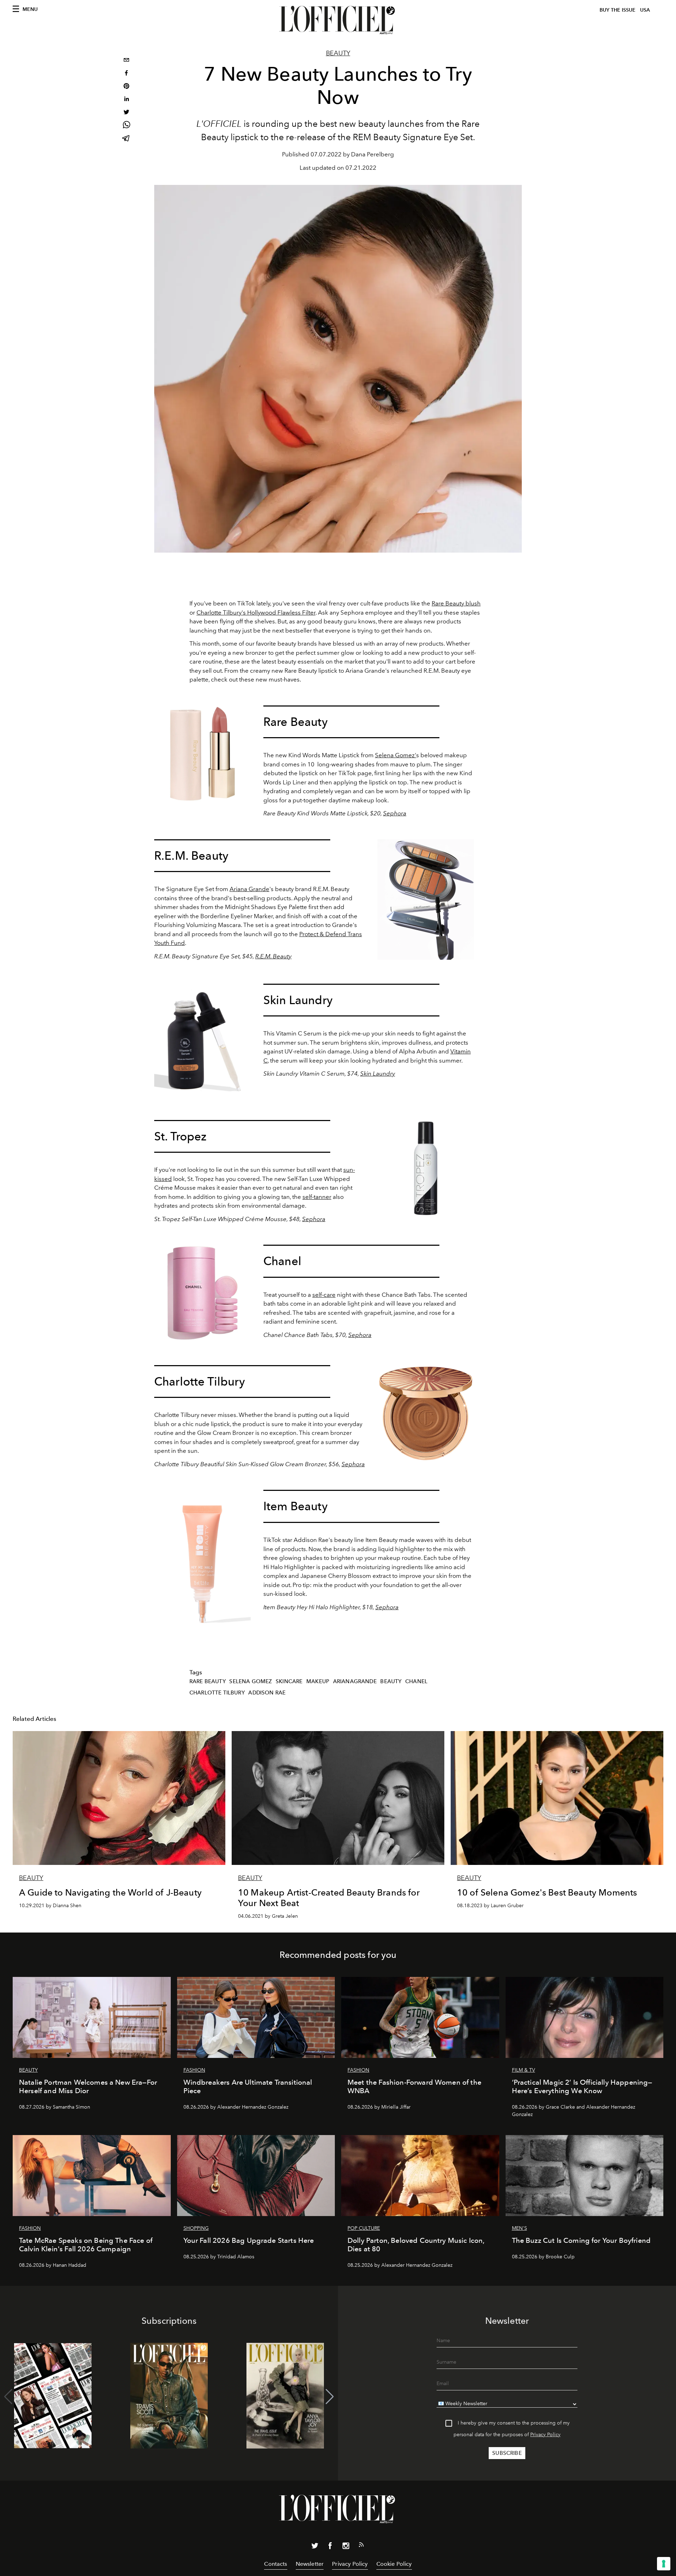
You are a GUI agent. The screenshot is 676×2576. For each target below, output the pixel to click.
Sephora (395, 813)
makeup (318, 1681)
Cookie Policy (394, 2564)
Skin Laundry (378, 1074)
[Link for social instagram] (346, 2547)
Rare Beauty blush (456, 603)
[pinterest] (126, 87)
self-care (324, 1295)
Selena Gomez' (396, 755)
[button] (330, 2397)
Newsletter (310, 2564)
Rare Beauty (208, 1681)
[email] (126, 61)
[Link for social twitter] (315, 2547)
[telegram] (126, 139)
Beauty (338, 53)
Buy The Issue (618, 10)
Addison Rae (267, 1693)
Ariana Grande (249, 889)
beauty (391, 1681)
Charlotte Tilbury (217, 1693)
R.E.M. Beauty (273, 956)
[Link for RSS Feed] (361, 2546)
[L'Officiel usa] (338, 20)
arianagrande (355, 1681)
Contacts (276, 2564)
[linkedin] (126, 100)
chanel (416, 1681)
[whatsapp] (126, 126)
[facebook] (126, 74)
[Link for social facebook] (330, 2547)
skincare (289, 1681)
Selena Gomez (251, 1681)
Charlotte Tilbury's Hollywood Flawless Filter (256, 612)
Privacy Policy (545, 2435)
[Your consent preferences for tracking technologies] (664, 2564)
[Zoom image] (202, 754)
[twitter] (126, 113)
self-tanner (317, 1197)
